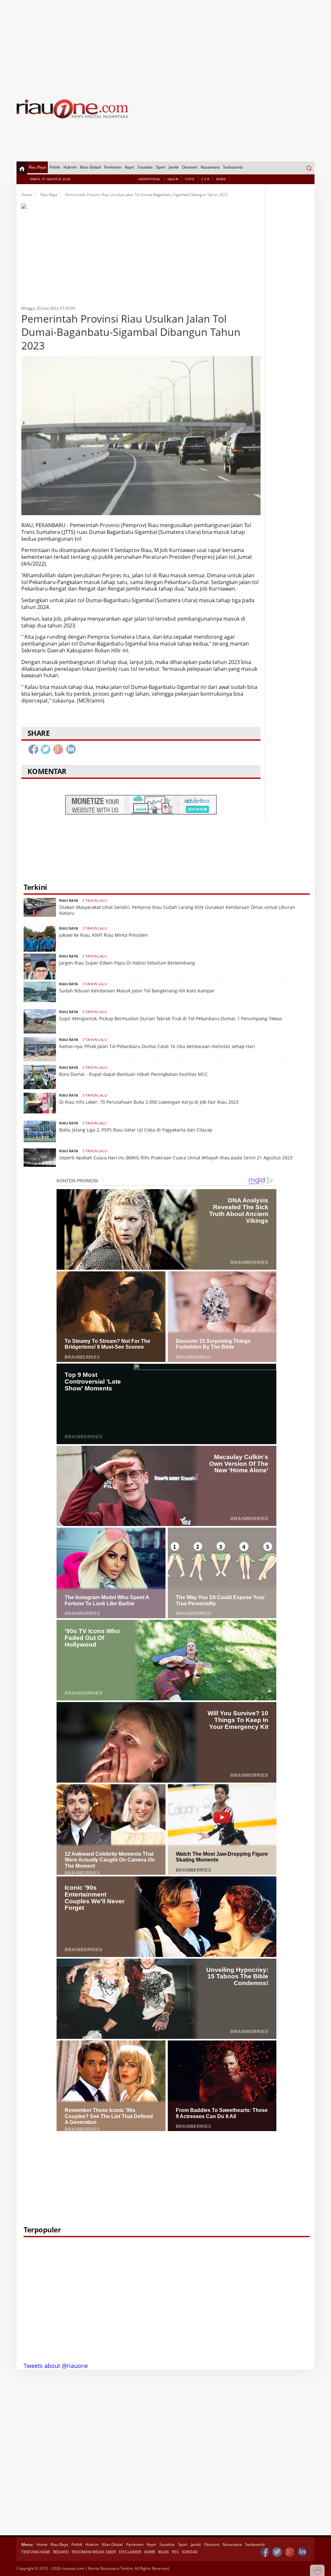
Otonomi (190, 167)
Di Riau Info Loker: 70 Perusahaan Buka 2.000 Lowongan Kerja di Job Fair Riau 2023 (149, 1102)
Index (221, 179)
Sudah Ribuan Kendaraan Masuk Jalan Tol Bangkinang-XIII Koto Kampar (137, 991)
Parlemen (113, 167)
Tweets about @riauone (56, 2366)
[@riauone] (277, 2552)
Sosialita (145, 167)
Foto (190, 179)
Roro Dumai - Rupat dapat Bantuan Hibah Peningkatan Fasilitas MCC (133, 1074)
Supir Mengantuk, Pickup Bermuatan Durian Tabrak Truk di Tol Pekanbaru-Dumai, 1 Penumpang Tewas (171, 1018)
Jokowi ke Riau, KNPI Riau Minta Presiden (103, 935)
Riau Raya (37, 167)
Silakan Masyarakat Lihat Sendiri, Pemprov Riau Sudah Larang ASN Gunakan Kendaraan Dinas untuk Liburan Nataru (177, 910)
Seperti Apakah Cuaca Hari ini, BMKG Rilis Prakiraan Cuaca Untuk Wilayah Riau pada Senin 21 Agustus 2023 (176, 1158)
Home (27, 195)
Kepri (129, 167)
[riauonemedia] (265, 2552)
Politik (55, 167)
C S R (205, 179)
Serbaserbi (233, 167)
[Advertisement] (165, 45)
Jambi (174, 167)
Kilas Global (90, 167)
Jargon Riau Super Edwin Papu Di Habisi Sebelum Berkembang (127, 963)
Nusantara (210, 167)
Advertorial (149, 179)
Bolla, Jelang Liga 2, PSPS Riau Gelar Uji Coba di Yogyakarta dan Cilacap (136, 1130)
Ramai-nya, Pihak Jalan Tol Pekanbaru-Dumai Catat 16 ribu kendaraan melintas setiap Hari (157, 1046)
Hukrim (70, 167)
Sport (161, 167)
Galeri (173, 179)
